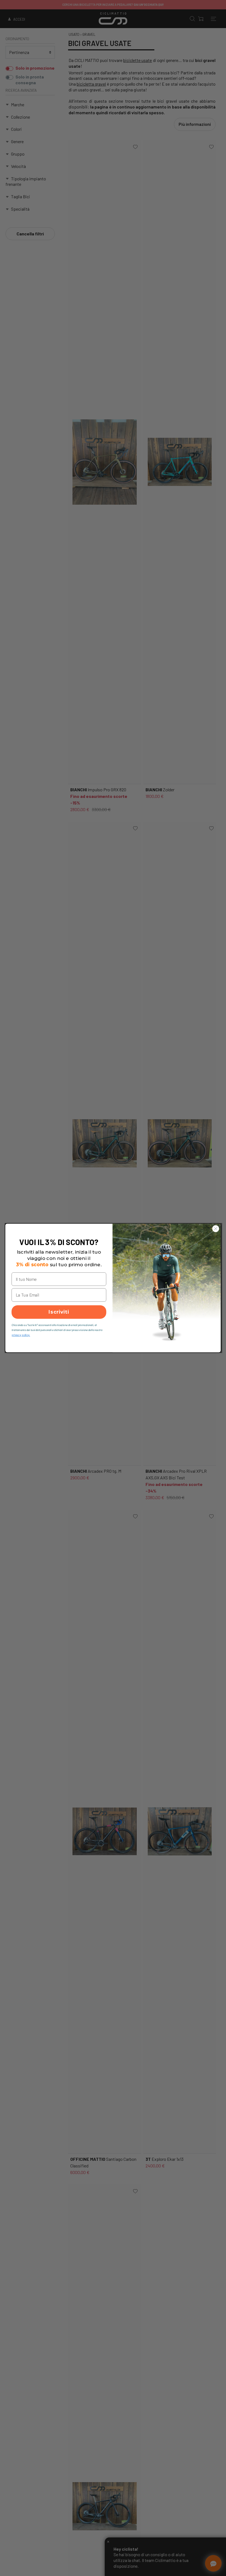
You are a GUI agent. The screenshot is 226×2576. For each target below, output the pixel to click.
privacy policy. (21, 1335)
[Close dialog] (216, 1229)
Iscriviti (59, 1312)
